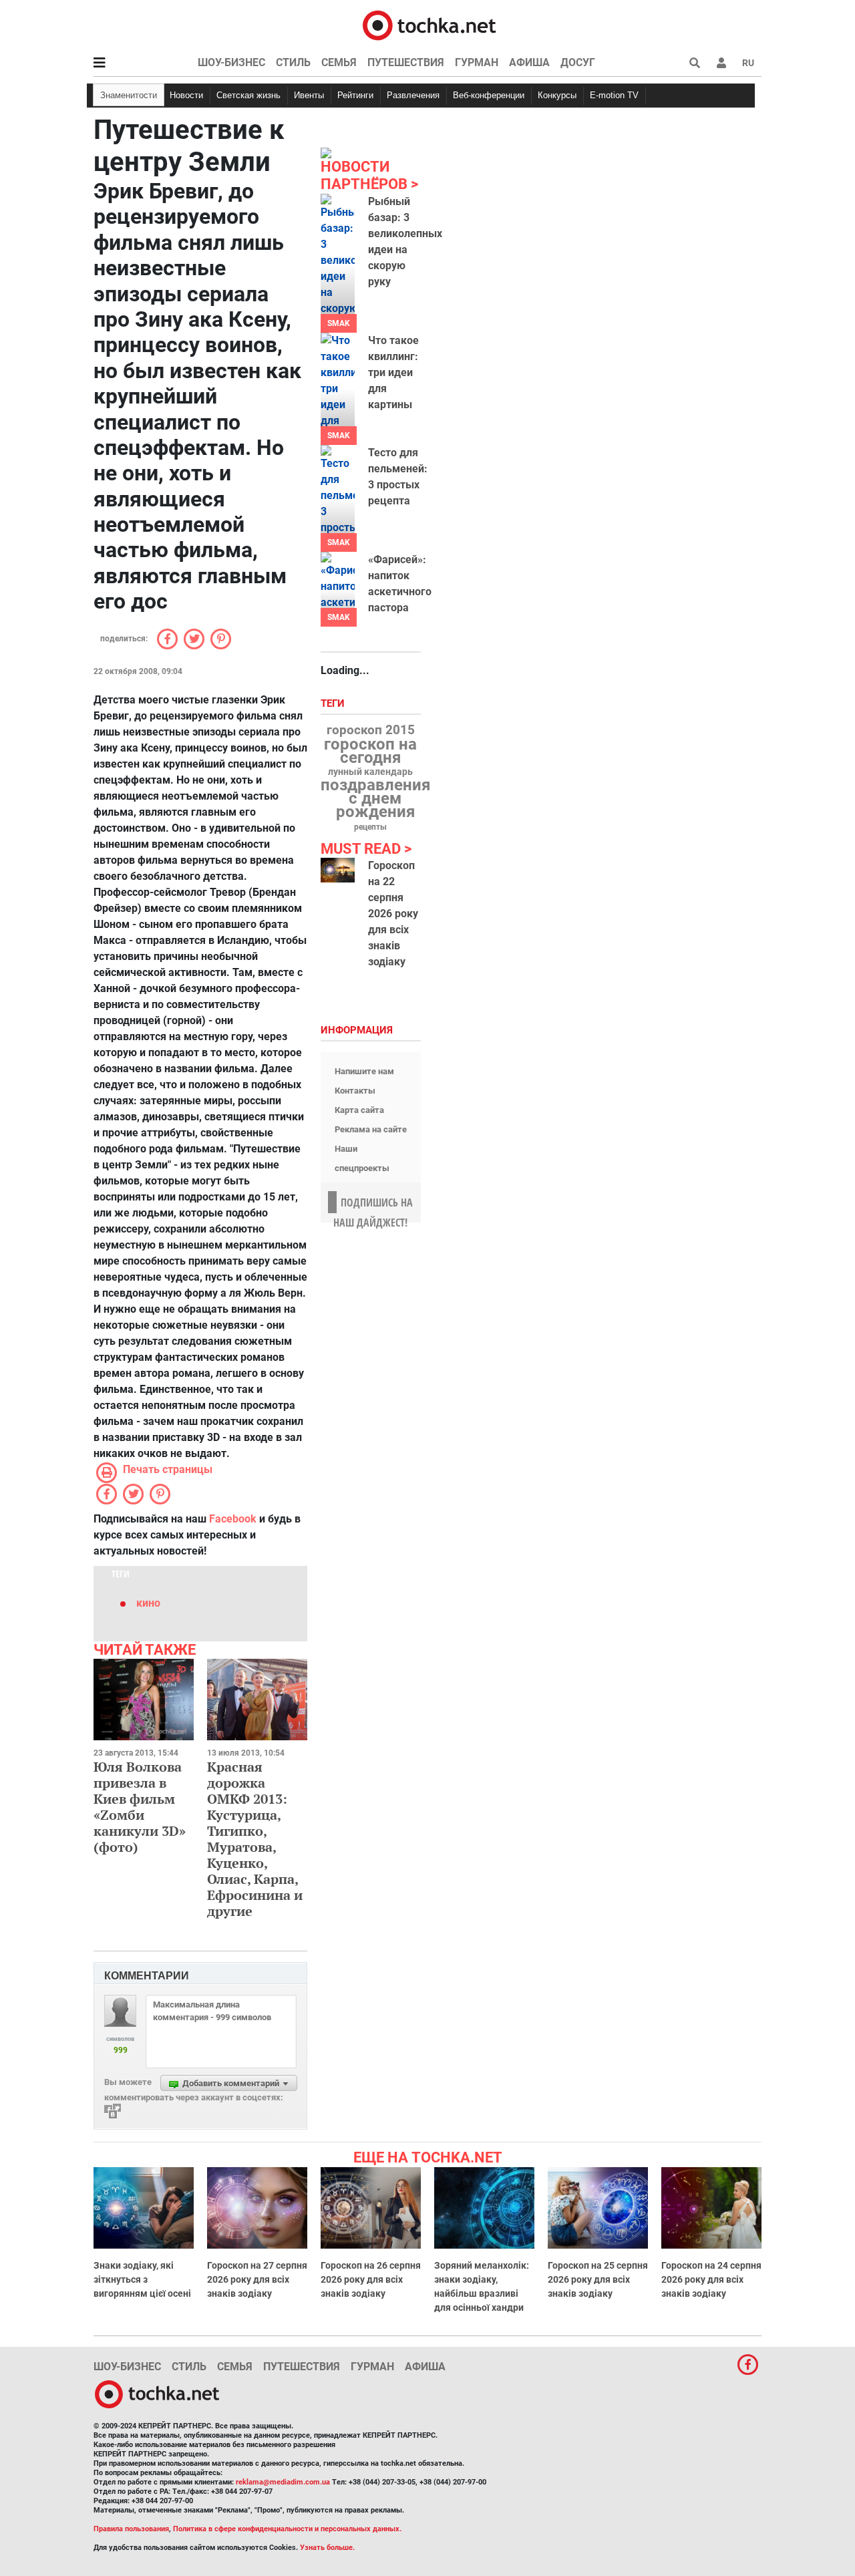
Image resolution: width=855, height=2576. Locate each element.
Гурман (477, 62)
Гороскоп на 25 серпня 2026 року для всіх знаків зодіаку (598, 2279)
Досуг (578, 62)
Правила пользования (131, 2529)
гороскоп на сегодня (370, 751)
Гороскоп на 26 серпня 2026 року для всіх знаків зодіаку (371, 2279)
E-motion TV (614, 95)
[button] (721, 63)
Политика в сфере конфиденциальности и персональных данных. (287, 2529)
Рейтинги (355, 95)
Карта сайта (359, 1110)
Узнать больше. (327, 2548)
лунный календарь (370, 772)
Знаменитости (129, 95)
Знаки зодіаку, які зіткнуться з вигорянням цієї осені (142, 2279)
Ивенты (309, 95)
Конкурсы (557, 95)
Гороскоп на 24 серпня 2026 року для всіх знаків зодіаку (711, 2279)
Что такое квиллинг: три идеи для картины (393, 372)
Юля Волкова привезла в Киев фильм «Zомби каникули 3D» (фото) (140, 1807)
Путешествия (406, 62)
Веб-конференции (489, 95)
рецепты (370, 827)
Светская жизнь (248, 95)
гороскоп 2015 (371, 730)
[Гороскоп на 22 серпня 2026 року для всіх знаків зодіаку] (338, 870)
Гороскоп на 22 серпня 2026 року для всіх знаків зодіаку (393, 914)
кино (148, 1603)
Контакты (355, 1091)
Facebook (233, 1519)
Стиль (293, 62)
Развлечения (413, 95)
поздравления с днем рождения (375, 798)
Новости (186, 95)
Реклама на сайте (371, 1129)
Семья (339, 62)
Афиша (529, 62)
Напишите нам (364, 1071)
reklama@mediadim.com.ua (283, 2482)
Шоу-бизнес (231, 62)
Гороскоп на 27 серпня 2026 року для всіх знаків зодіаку (257, 2279)
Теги (334, 704)
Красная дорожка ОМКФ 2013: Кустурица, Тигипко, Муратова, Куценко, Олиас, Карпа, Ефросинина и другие (255, 1839)
